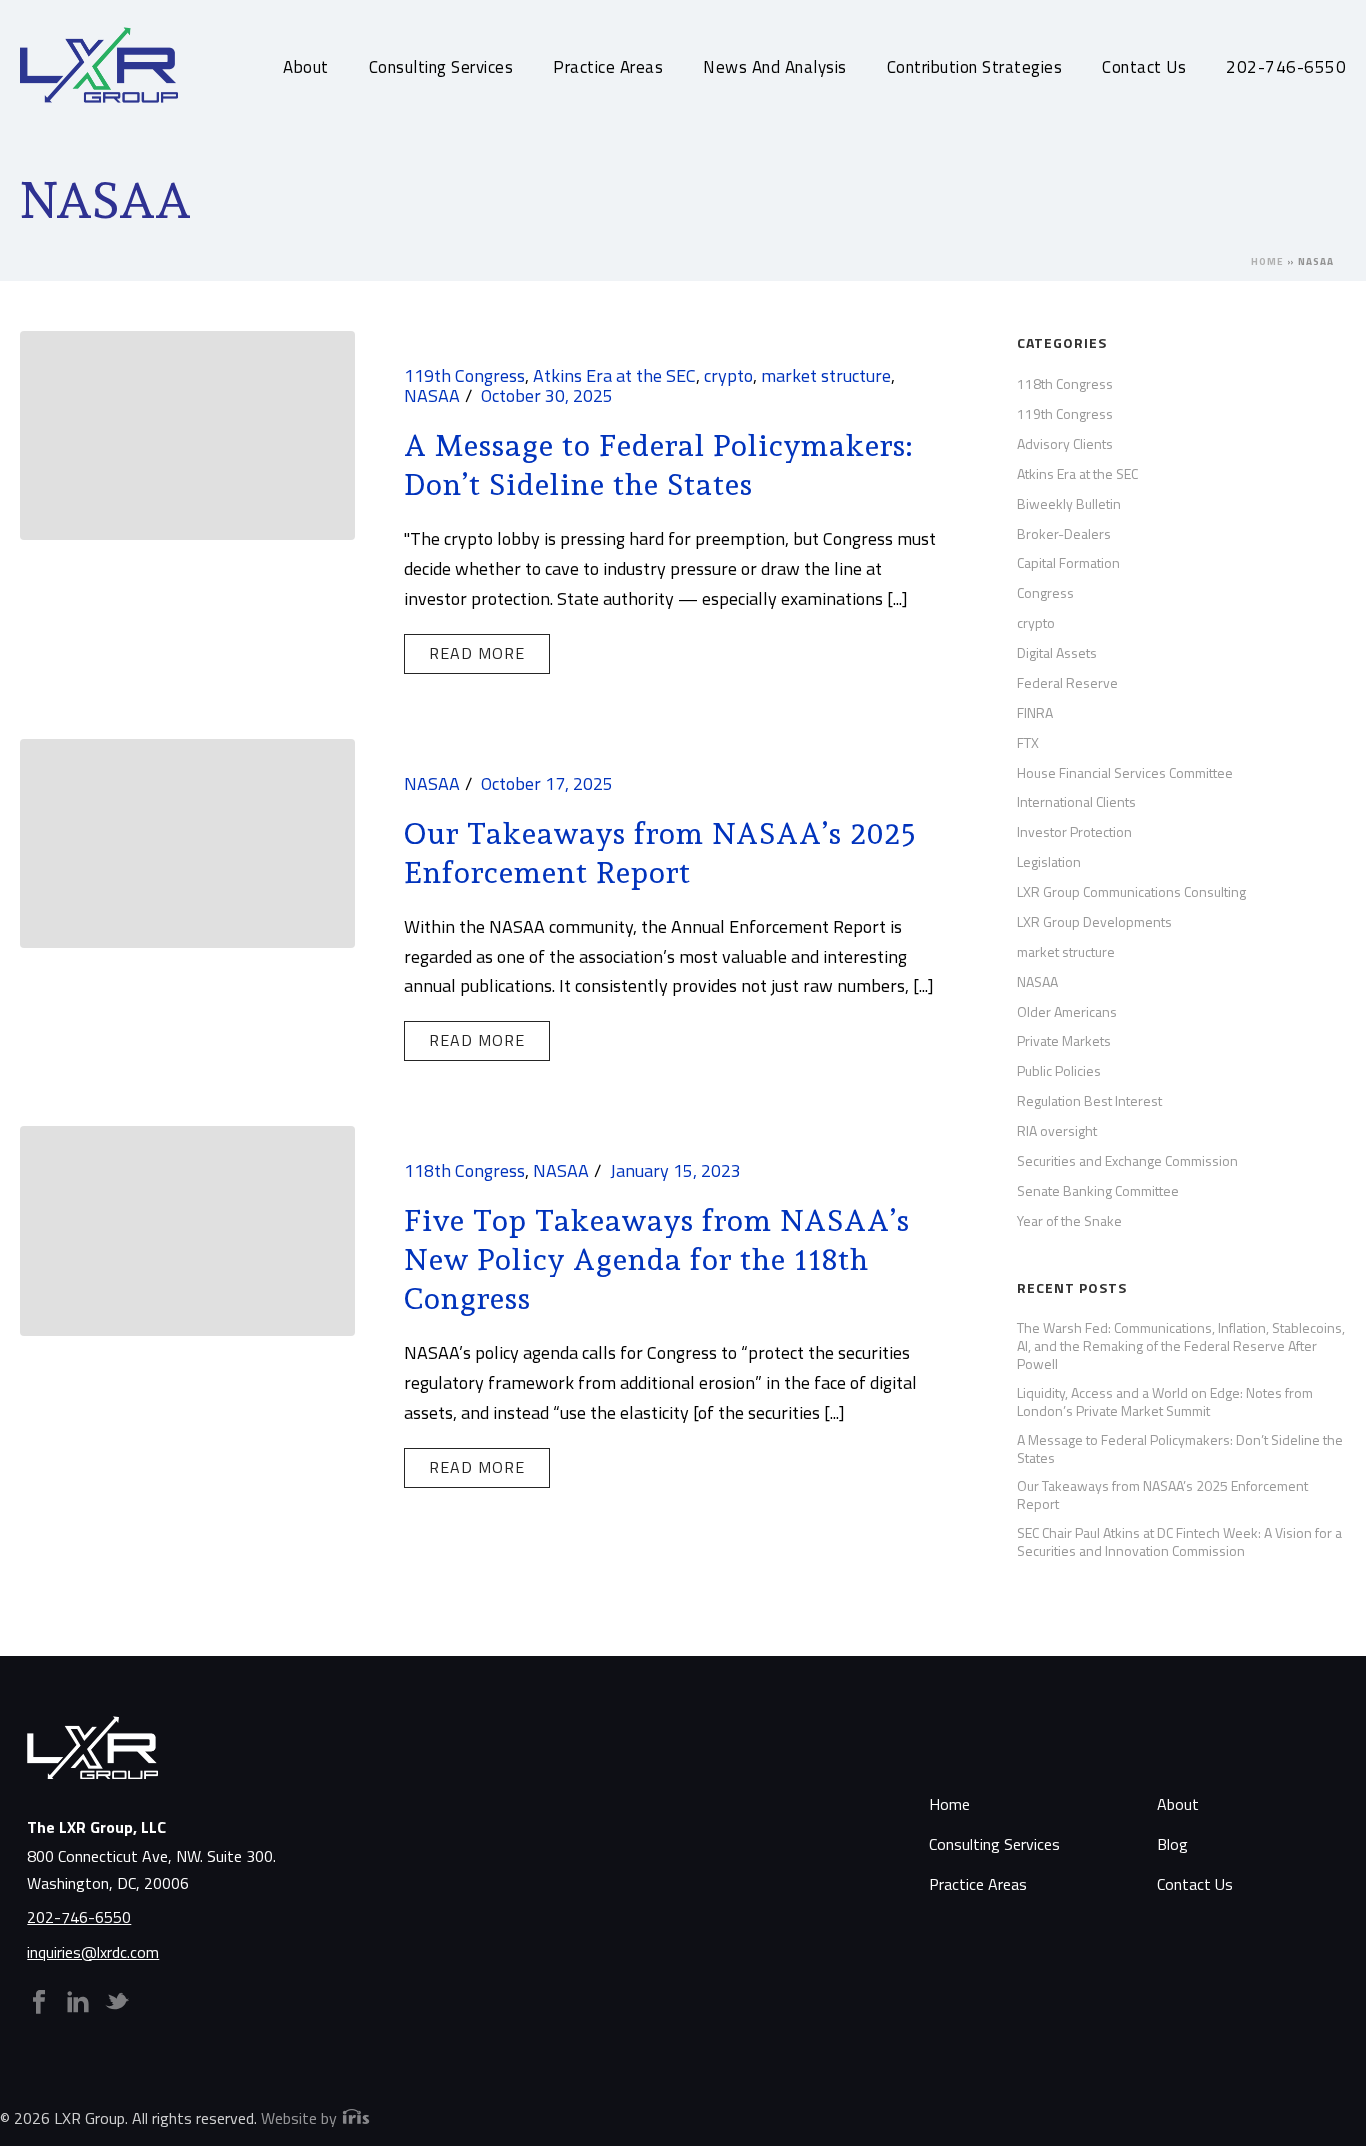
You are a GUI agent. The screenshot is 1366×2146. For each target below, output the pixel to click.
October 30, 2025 (547, 395)
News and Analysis (775, 67)
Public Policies (1059, 1071)
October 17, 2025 (547, 783)
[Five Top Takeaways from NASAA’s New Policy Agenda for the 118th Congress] (187, 1228)
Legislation (1049, 862)
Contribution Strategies (975, 67)
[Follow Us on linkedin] (78, 2003)
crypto (728, 375)
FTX (1028, 743)
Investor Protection (1074, 832)
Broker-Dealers (1064, 534)
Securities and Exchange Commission (1127, 1161)
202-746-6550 (1286, 67)
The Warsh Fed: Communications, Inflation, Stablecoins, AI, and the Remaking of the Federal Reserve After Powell (1181, 1346)
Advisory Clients (1065, 444)
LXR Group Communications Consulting (1131, 892)
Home (1267, 261)
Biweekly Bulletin (1069, 504)
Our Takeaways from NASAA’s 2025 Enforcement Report (1162, 1495)
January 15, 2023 (675, 1170)
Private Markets (1064, 1041)
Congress (1045, 593)
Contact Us (1144, 67)
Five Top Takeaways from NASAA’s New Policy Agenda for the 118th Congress (657, 1259)
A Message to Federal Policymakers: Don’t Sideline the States (1180, 1449)
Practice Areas (608, 67)
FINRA (1035, 713)
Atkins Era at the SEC (614, 375)
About (306, 67)
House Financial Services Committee (1125, 773)
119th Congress (464, 375)
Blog (1172, 1844)
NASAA (432, 395)
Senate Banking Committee (1098, 1191)
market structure (826, 375)
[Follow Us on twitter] (117, 2003)
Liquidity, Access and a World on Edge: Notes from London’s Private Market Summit (1165, 1402)
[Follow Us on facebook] (39, 2003)
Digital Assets (1057, 653)
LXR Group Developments (1094, 922)
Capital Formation (1068, 563)
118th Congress (464, 1170)
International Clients (1076, 802)
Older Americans (1067, 1012)
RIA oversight (1057, 1131)
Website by (301, 2118)
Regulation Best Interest (1089, 1101)
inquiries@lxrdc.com (93, 1952)
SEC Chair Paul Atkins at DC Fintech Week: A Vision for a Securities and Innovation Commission (1179, 1542)
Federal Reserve (1067, 683)
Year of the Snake (1069, 1221)
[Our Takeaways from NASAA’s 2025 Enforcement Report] (187, 841)
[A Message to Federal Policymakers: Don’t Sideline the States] (187, 433)
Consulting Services (441, 67)
